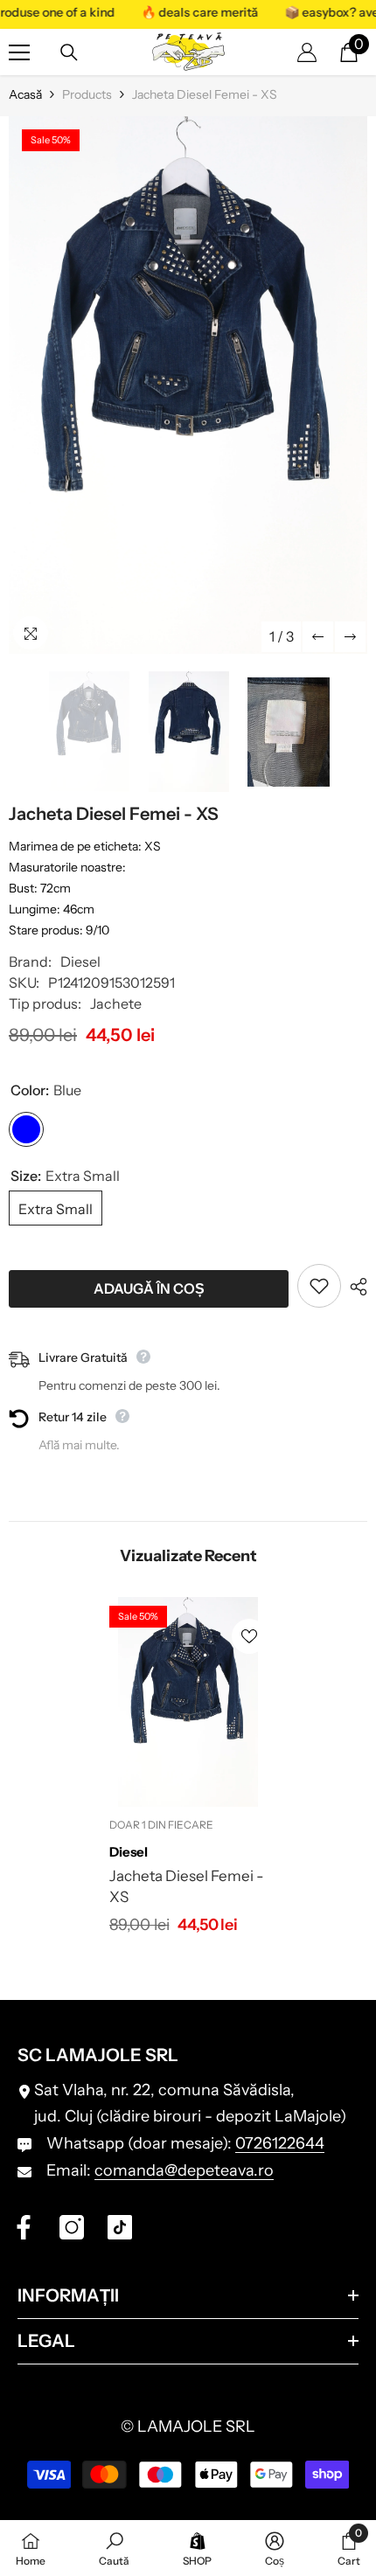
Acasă (25, 94)
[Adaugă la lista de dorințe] (319, 1286)
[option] (188, 385)
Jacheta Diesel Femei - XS (187, 1886)
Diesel (80, 962)
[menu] (19, 52)
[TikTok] (120, 2227)
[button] (318, 637)
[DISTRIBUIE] (354, 1287)
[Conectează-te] (307, 52)
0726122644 (280, 2143)
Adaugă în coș (152, 1288)
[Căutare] (69, 52)
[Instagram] (72, 2227)
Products (87, 94)
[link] (114, 2548)
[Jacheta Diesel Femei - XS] (188, 1702)
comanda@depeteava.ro (184, 2170)
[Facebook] (24, 2227)
